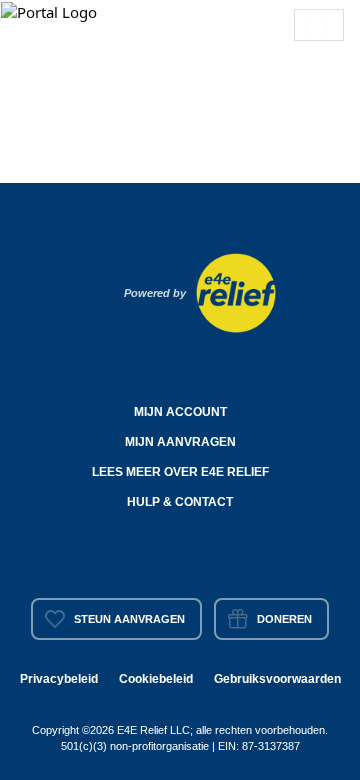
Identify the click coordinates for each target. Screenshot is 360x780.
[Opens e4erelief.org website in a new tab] (236, 291)
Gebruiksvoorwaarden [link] (277, 679)
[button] (51, 11)
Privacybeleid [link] (59, 679)
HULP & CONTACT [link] (180, 502)
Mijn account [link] (180, 412)
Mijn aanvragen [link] (180, 442)
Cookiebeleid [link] (156, 679)
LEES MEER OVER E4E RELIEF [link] (180, 472)
